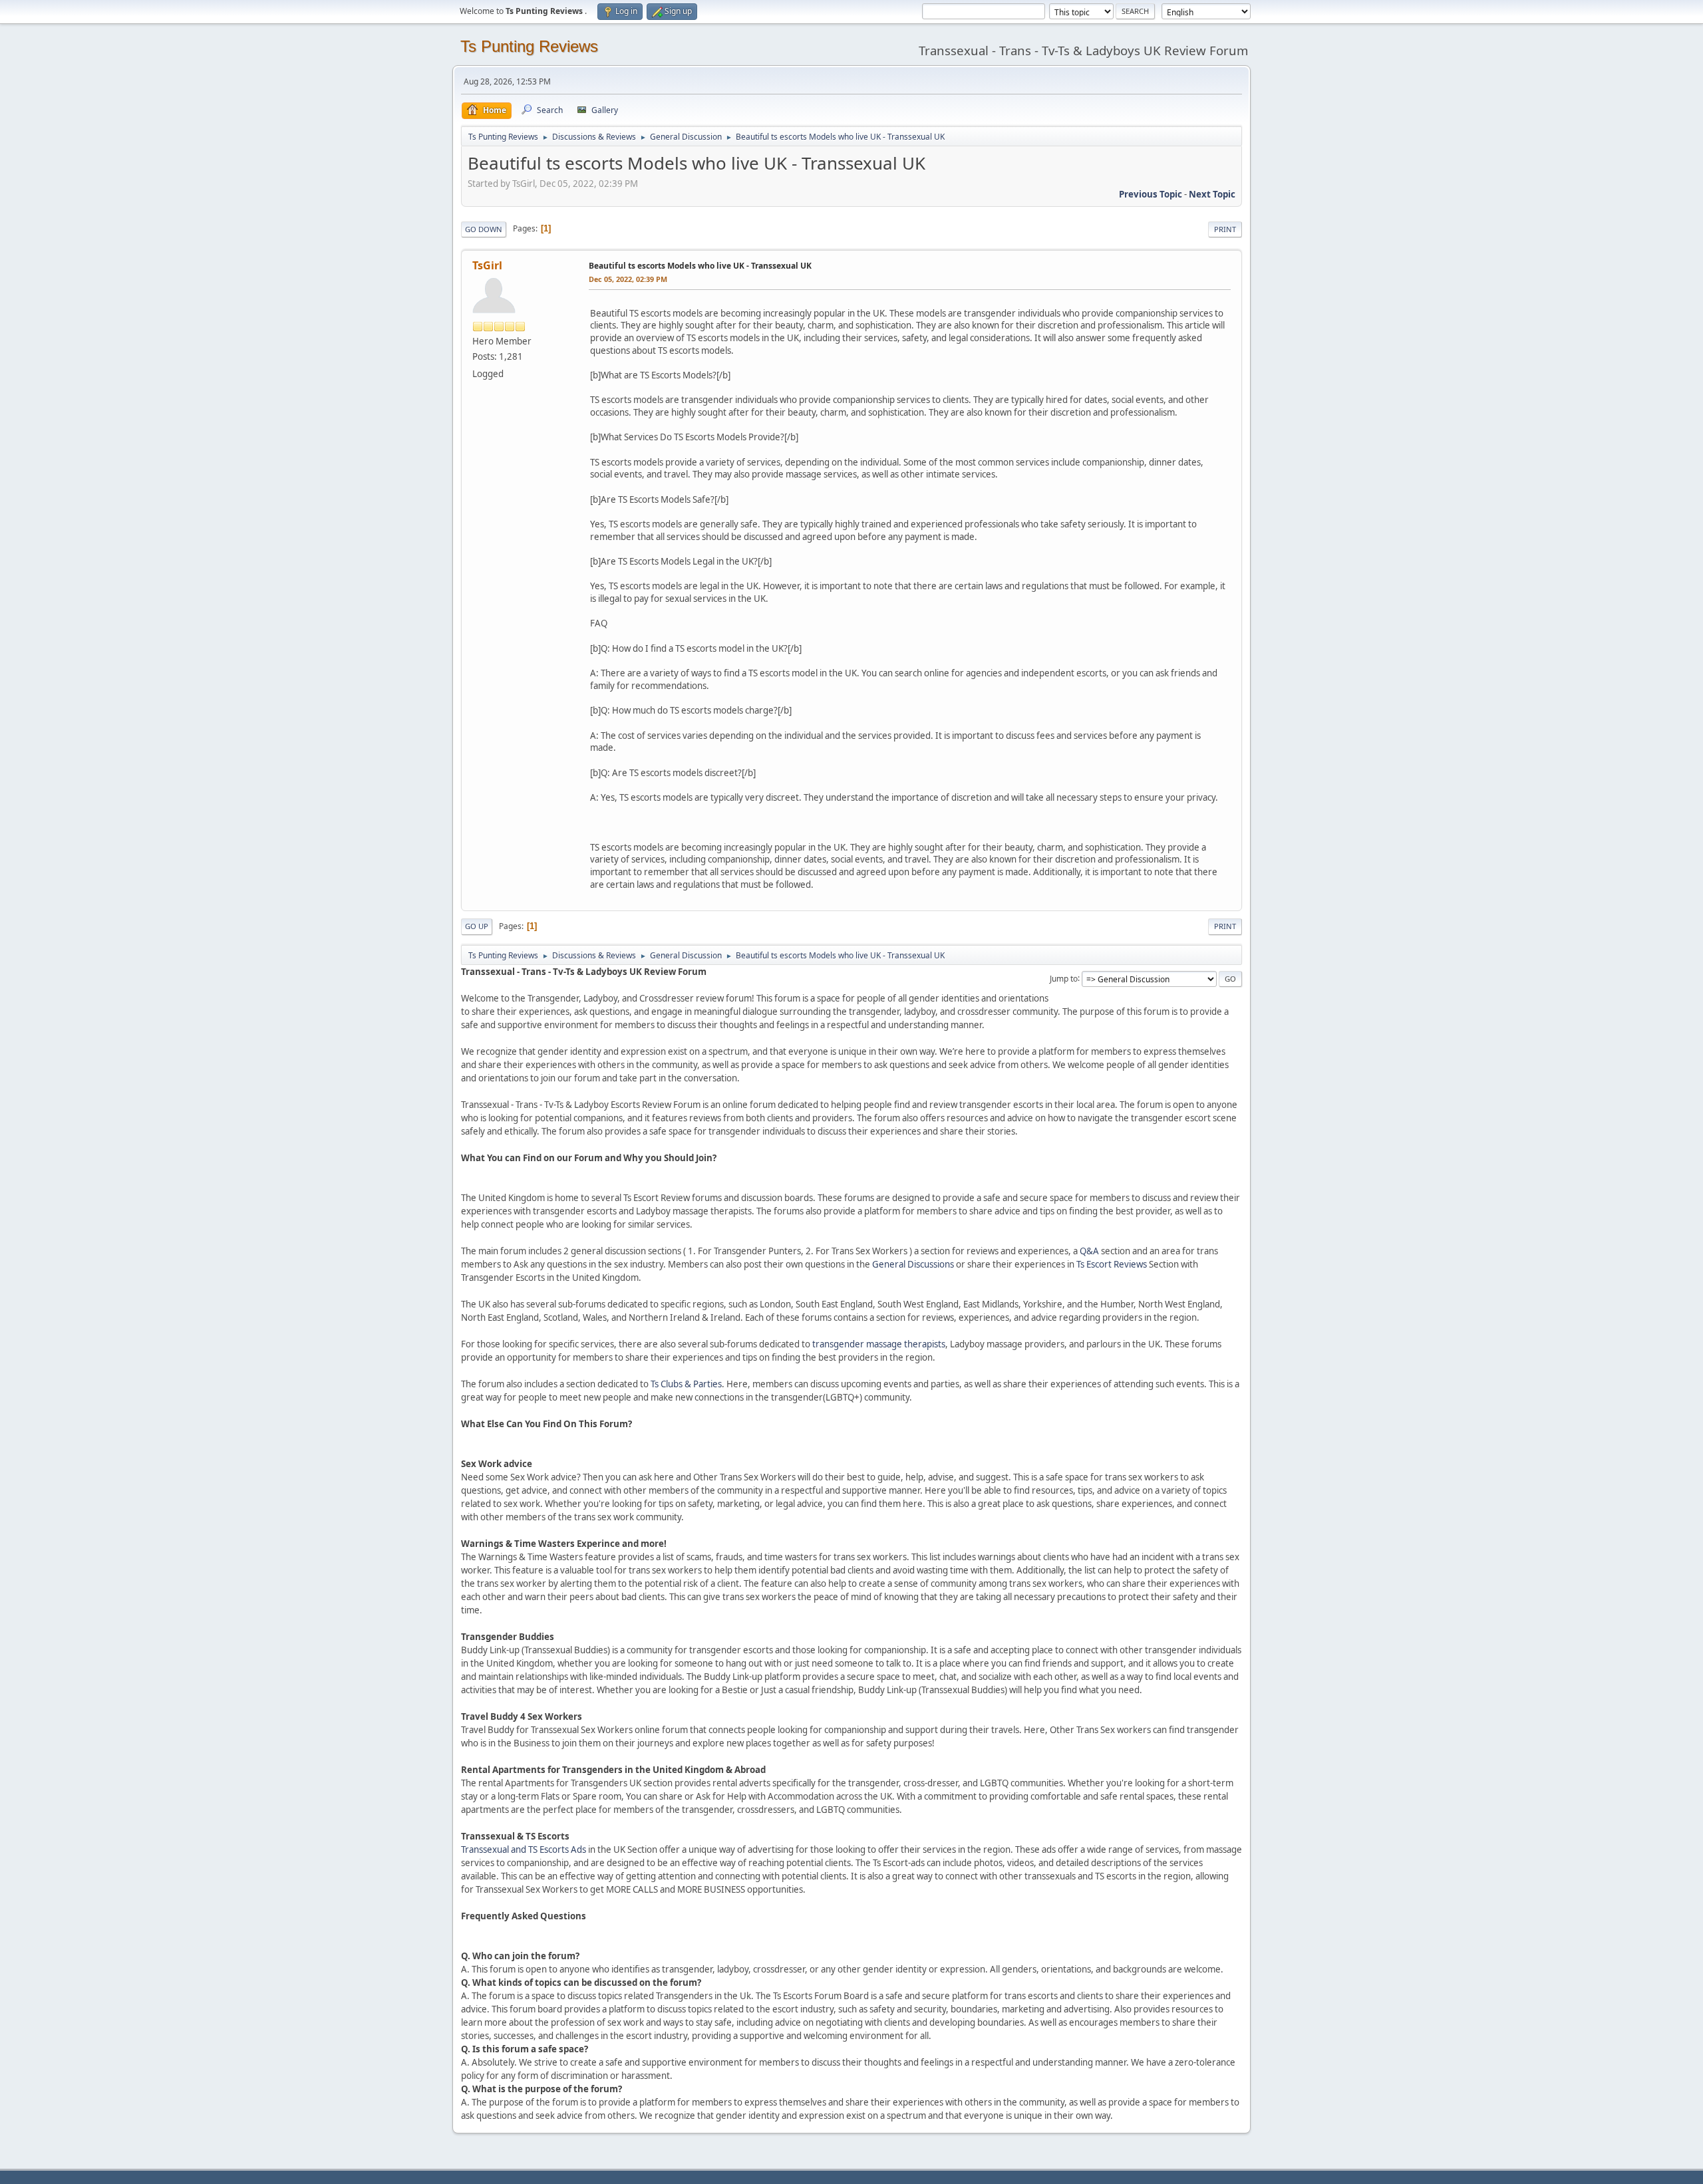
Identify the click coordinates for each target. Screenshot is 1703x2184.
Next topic (1212, 194)
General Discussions (913, 1264)
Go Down (484, 229)
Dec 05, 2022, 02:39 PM (628, 279)
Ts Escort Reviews (1112, 1264)
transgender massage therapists (879, 1344)
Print (1225, 229)
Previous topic (1151, 194)
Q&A (1089, 1251)
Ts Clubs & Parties (686, 1384)
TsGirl (487, 265)
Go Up (477, 926)
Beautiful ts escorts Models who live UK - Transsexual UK (700, 266)
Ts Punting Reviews (529, 46)
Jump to (1064, 978)
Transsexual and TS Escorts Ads (524, 1849)
